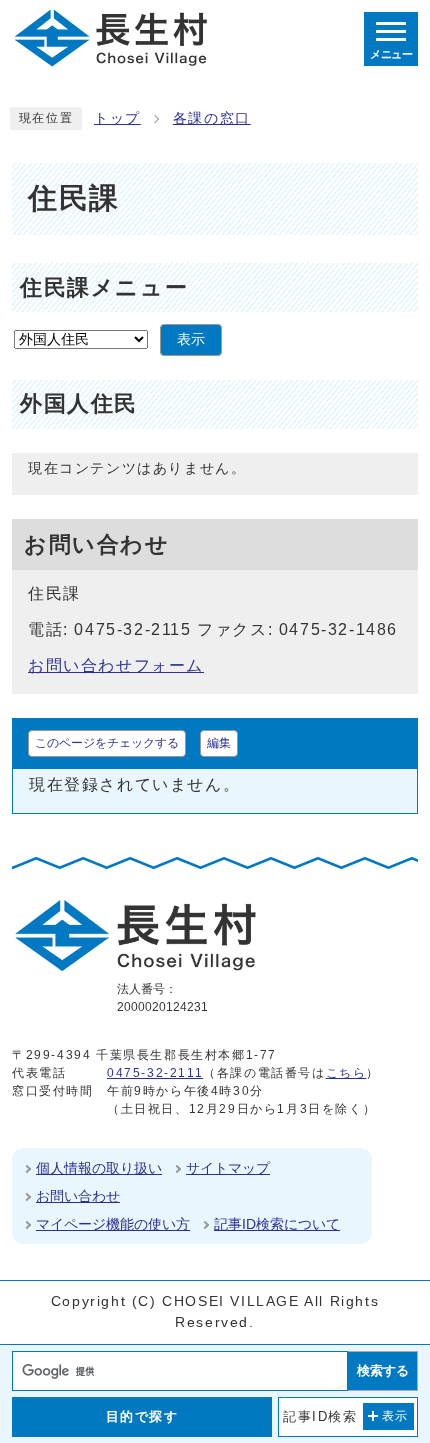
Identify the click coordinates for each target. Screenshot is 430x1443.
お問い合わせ (78, 1196)
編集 (219, 743)
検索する (383, 1370)
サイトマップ (228, 1168)
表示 (191, 339)
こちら (346, 1073)
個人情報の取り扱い (99, 1168)
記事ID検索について (277, 1224)
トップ (117, 118)
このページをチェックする (107, 743)
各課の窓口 (212, 118)
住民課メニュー (104, 287)
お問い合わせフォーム (116, 665)
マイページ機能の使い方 (113, 1224)
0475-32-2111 (155, 1073)
